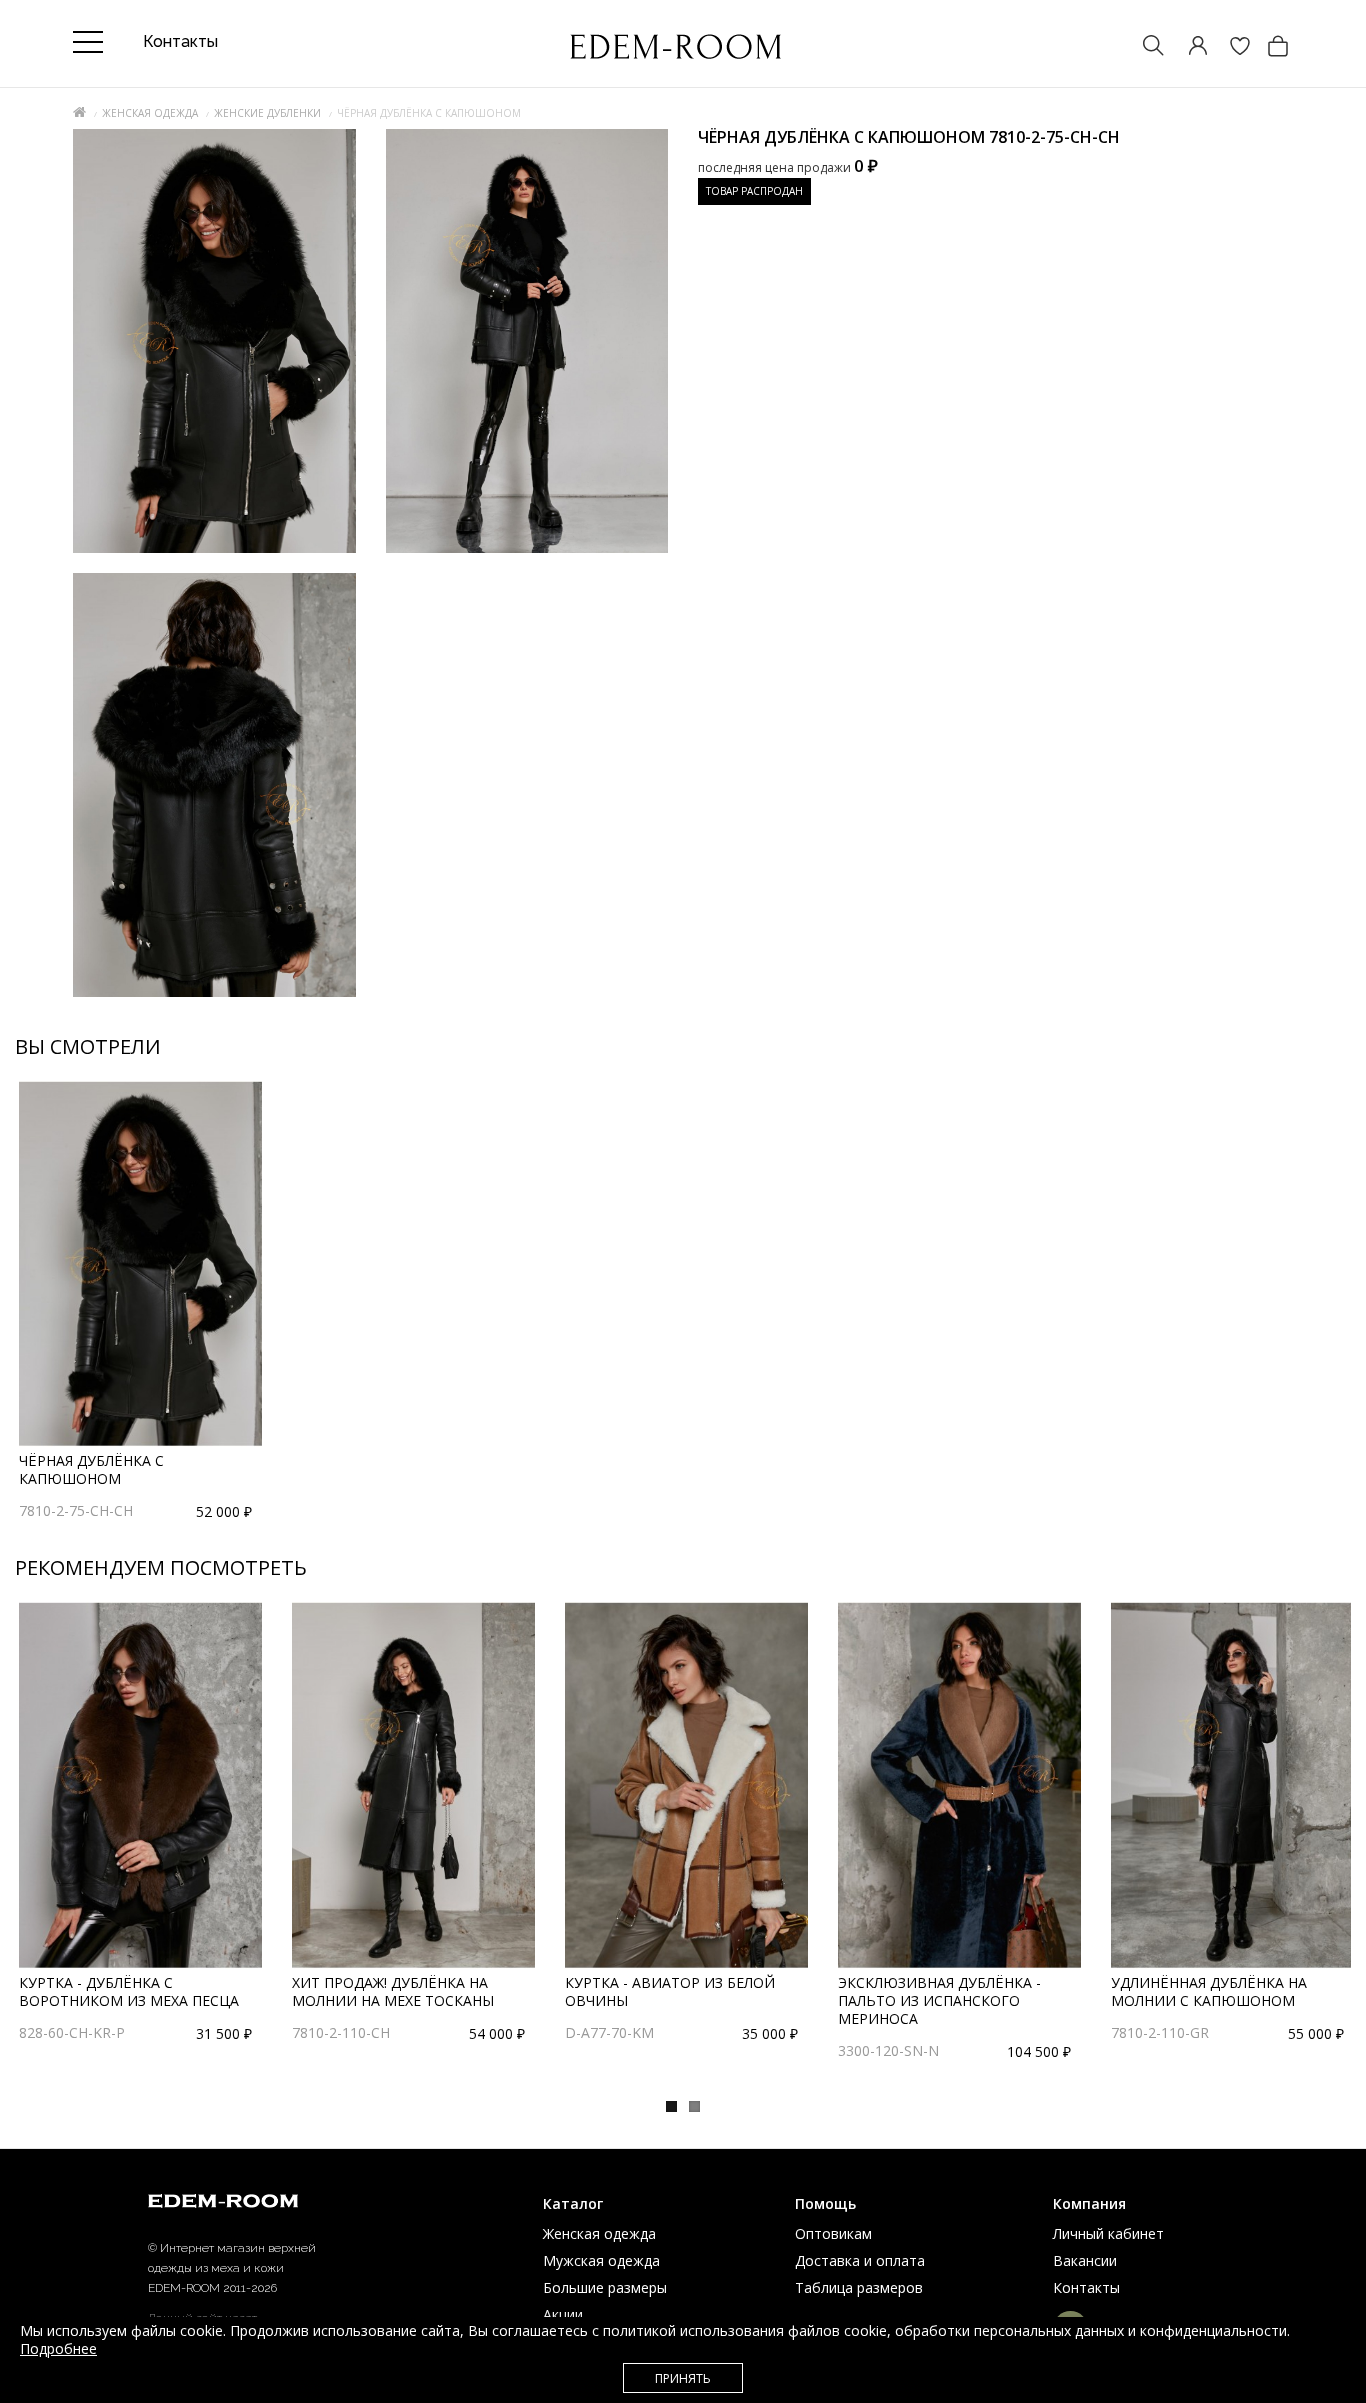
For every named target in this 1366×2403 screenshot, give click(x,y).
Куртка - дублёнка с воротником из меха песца (129, 1991)
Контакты (1086, 2287)
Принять (683, 2378)
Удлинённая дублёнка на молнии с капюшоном (1209, 1991)
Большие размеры (605, 2287)
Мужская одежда (601, 2260)
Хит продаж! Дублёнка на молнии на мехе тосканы (393, 1991)
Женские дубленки (267, 113)
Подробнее (58, 2348)
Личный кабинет (1108, 2233)
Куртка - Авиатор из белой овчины (670, 1991)
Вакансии (1085, 2260)
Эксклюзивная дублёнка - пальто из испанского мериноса (939, 2000)
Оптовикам (833, 2233)
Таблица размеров (859, 2287)
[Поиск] (1144, 47)
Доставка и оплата (860, 2260)
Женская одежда (150, 113)
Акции (563, 2314)
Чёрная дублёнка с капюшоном (91, 1469)
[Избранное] (1230, 47)
